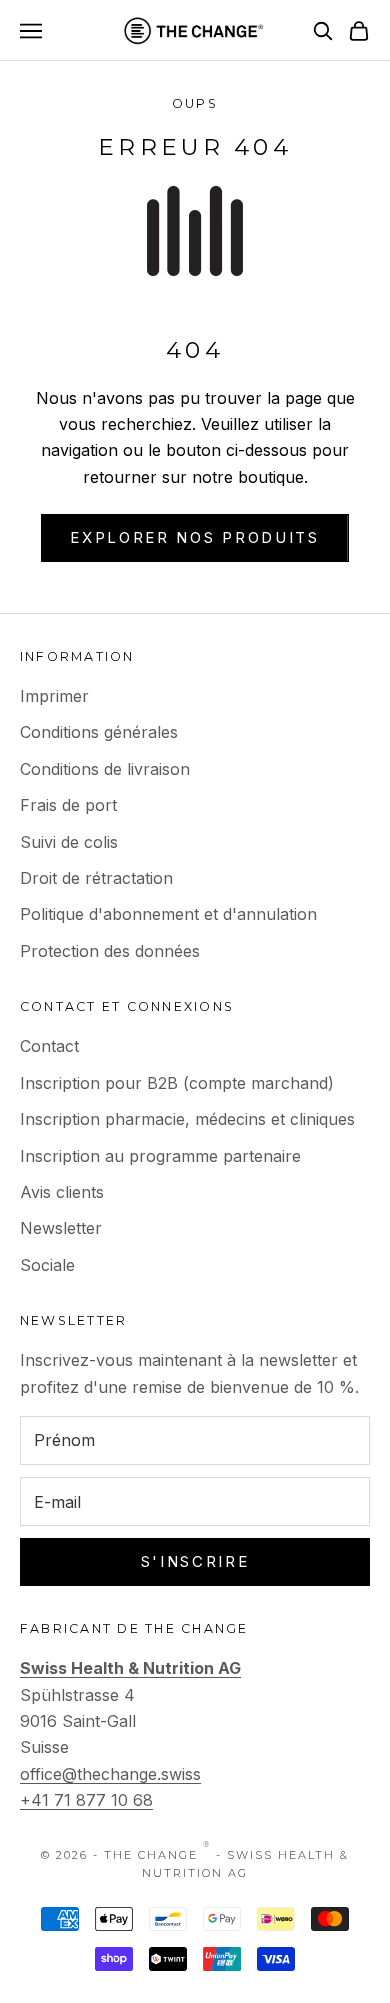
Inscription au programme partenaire (160, 1156)
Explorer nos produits (195, 537)
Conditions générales (99, 732)
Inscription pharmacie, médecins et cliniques (187, 1119)
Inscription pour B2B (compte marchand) (177, 1083)
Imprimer (54, 696)
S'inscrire (195, 1561)
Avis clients (62, 1192)
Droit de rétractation (96, 878)
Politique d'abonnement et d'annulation (168, 914)
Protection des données (110, 951)
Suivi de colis (69, 842)
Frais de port (68, 805)
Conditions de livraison (105, 769)
